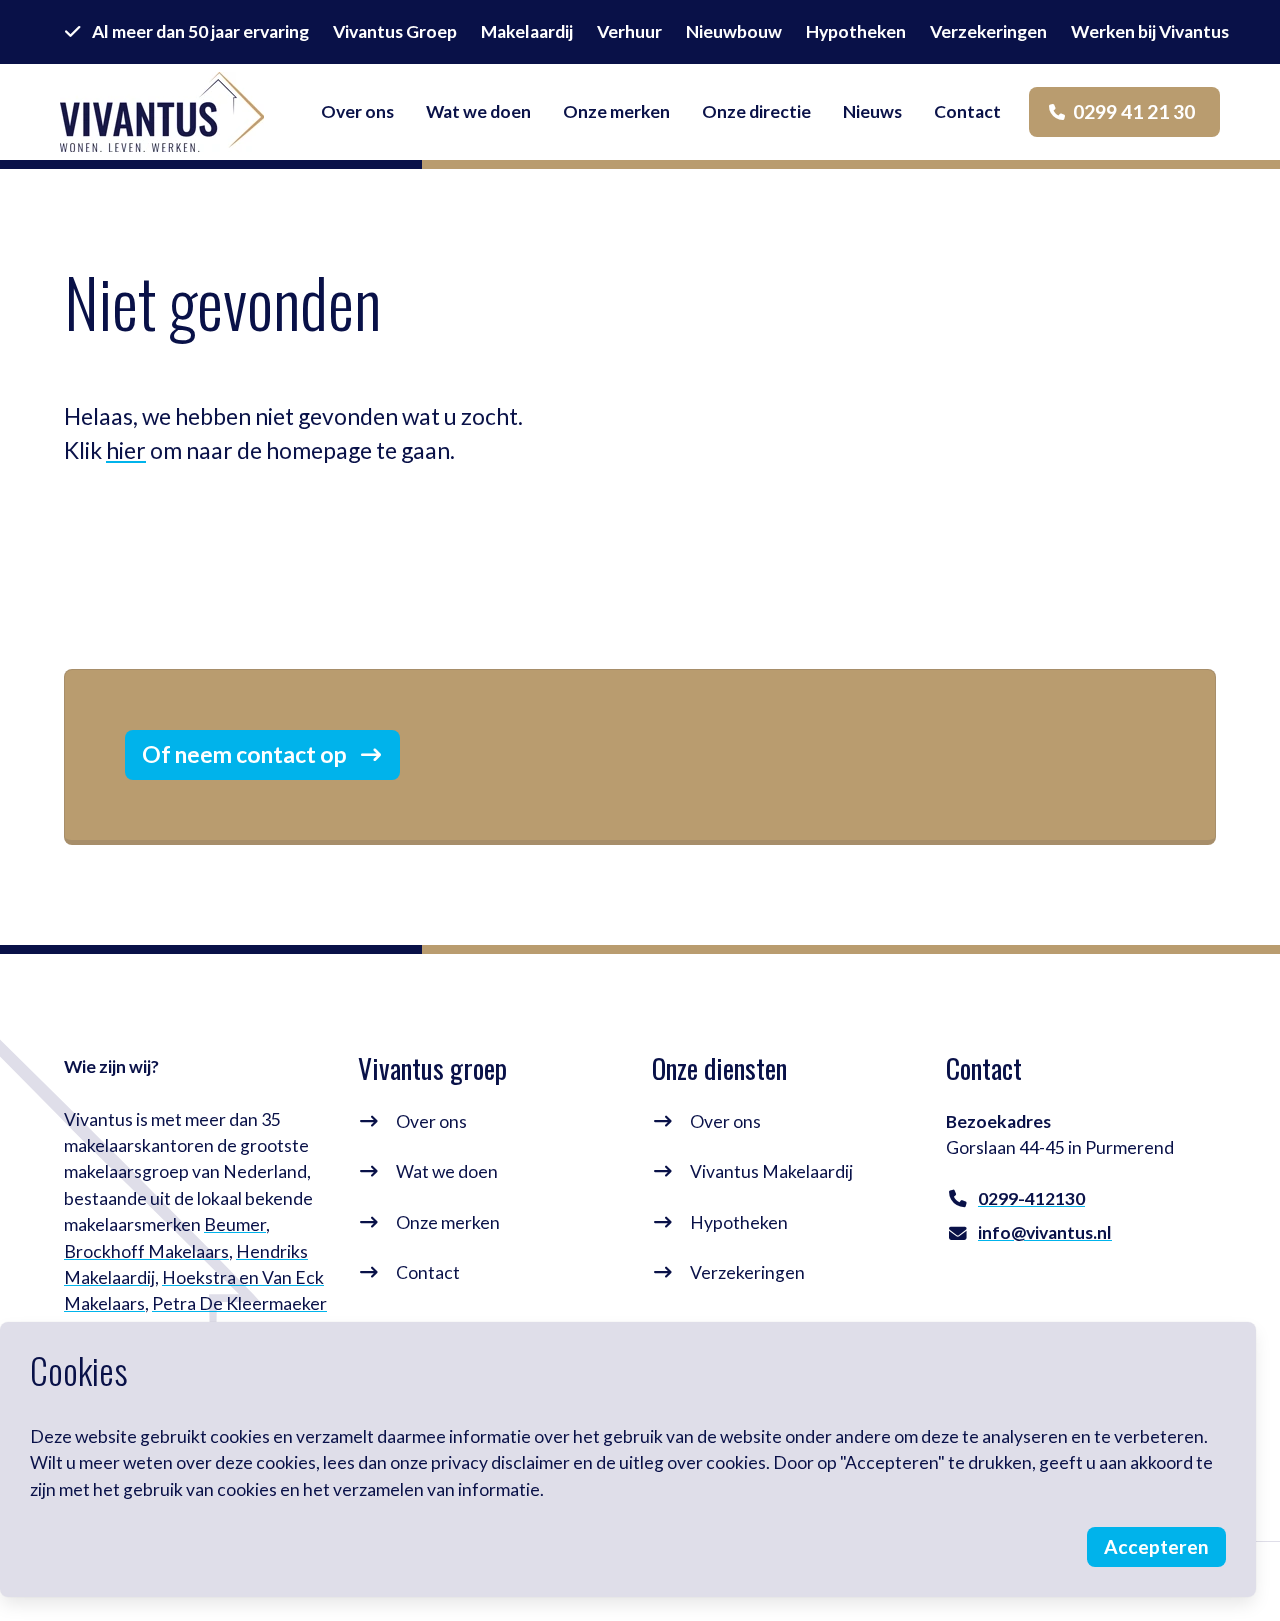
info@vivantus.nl (1045, 1232)
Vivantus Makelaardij (771, 1171)
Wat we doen (447, 1171)
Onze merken (448, 1222)
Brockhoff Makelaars (146, 1251)
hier (126, 450)
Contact (428, 1272)
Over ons (431, 1121)
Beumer (235, 1224)
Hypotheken (739, 1222)
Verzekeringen (747, 1272)
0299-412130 (1031, 1198)
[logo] (162, 112)
